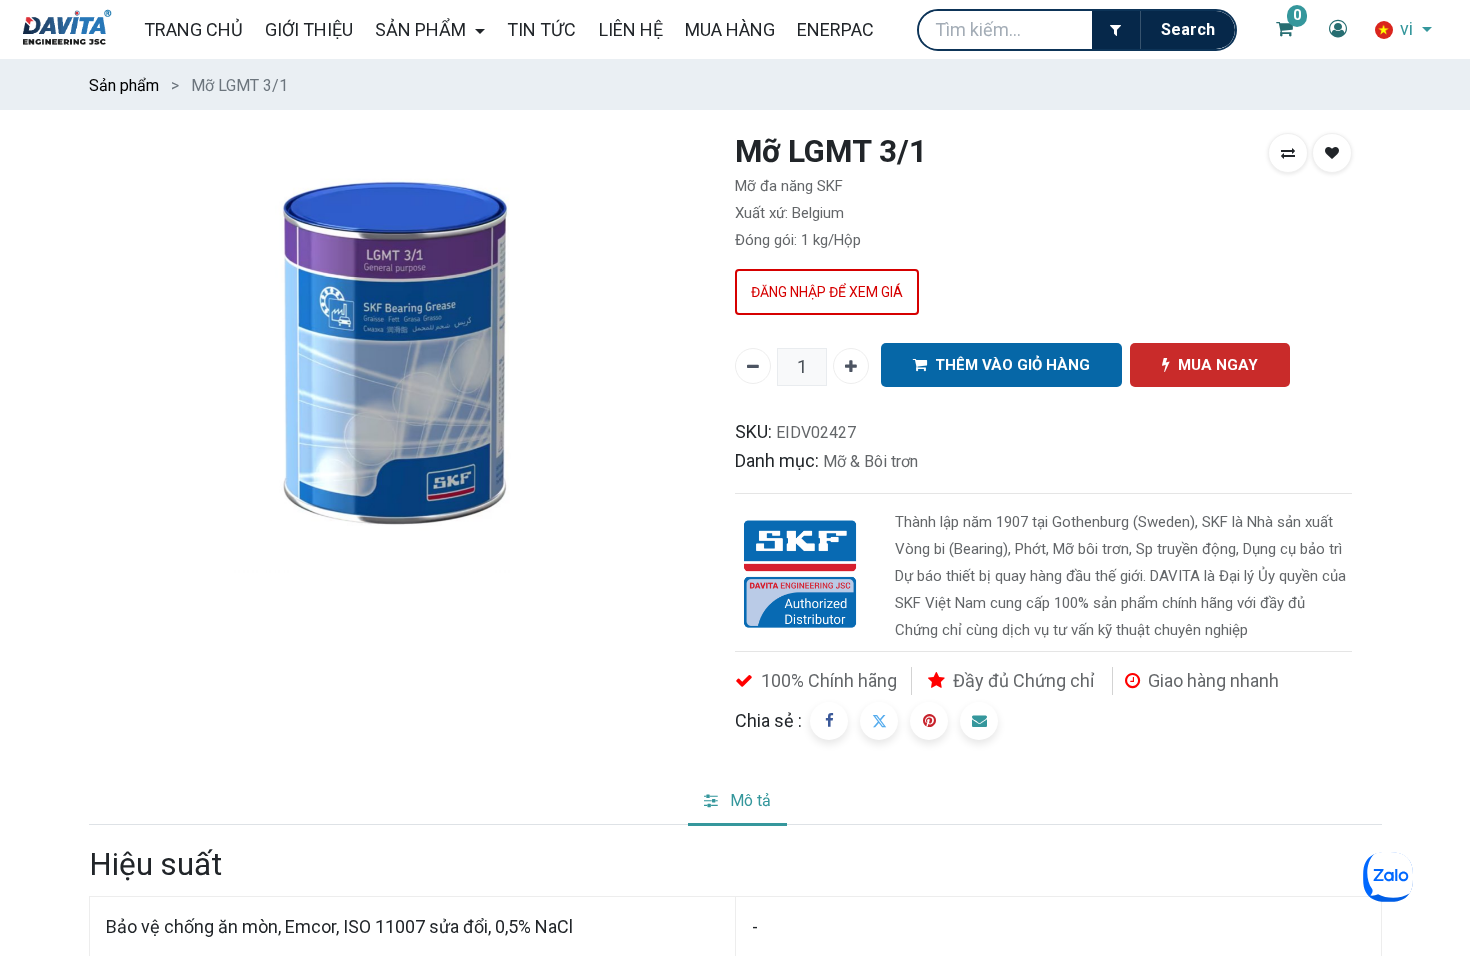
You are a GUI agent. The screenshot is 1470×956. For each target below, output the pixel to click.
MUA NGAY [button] (1218, 365)
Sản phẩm (124, 85)
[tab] (737, 802)
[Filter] (1116, 30)
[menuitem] (192, 29)
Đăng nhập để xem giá (827, 292)
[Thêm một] (851, 366)
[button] (1288, 153)
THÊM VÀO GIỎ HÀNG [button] (1012, 365)
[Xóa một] (753, 366)
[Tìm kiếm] (1187, 30)
